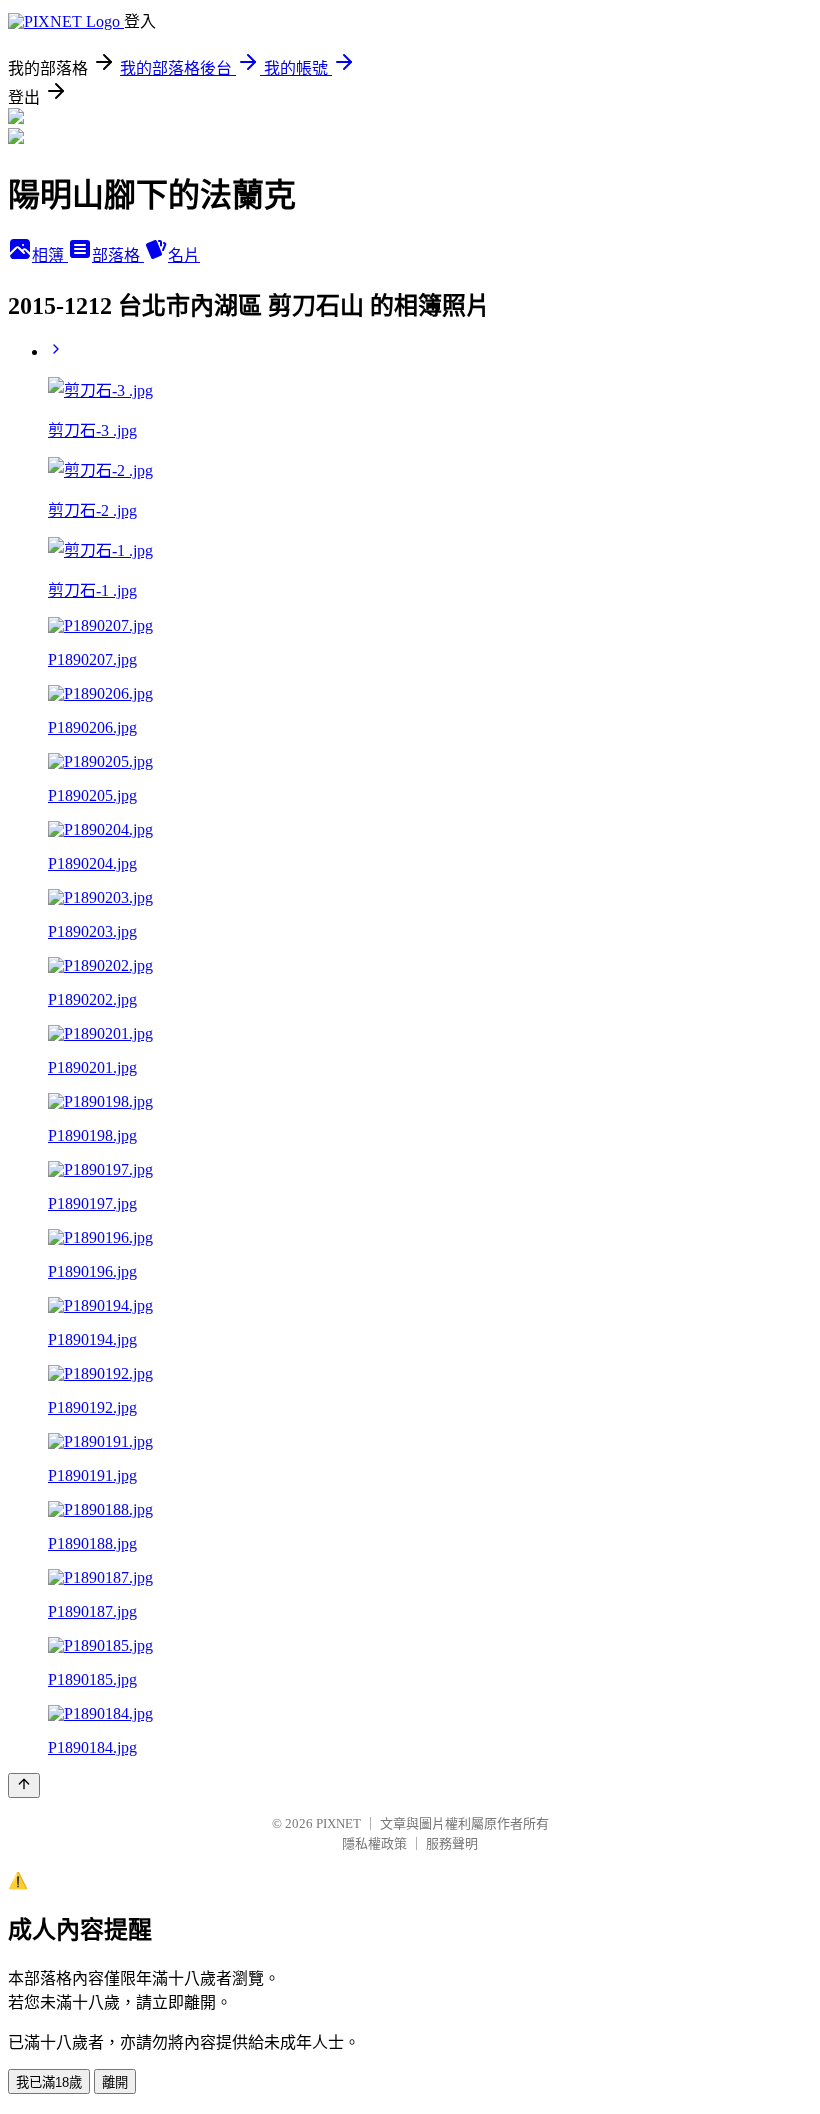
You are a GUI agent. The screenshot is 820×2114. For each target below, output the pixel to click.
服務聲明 (452, 1843)
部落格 (118, 255)
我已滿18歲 (49, 2082)
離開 (115, 2082)
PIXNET (338, 1823)
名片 (184, 255)
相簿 (50, 255)
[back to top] (24, 1785)
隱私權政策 (374, 1843)
